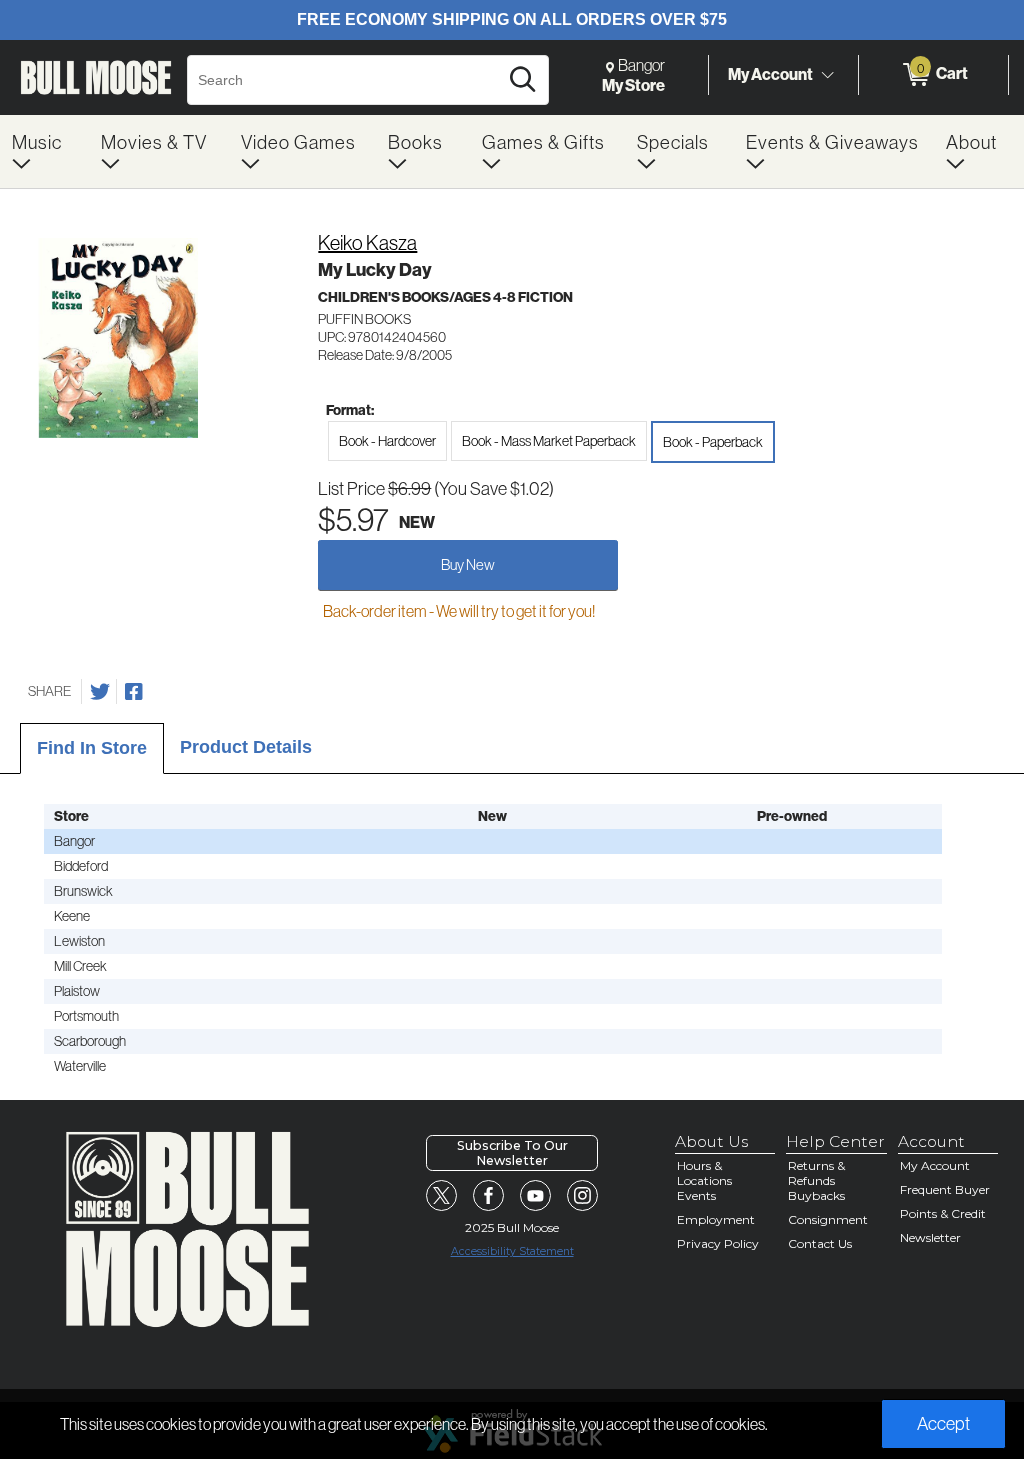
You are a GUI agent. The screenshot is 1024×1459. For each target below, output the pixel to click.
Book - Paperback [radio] (713, 442)
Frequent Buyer (945, 1189)
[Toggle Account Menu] (827, 75)
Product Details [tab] (246, 747)
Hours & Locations (704, 1173)
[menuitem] (44, 151)
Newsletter (930, 1237)
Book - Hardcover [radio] (387, 441)
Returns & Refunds (816, 1173)
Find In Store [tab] (92, 748)
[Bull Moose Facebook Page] (489, 1196)
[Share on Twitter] (100, 692)
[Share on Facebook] (134, 692)
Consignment (828, 1219)
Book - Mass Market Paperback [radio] (549, 441)
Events (696, 1195)
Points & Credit (943, 1213)
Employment (716, 1219)
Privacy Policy (718, 1243)
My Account (770, 74)
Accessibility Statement (512, 1251)
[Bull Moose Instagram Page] (583, 1196)
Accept (943, 1423)
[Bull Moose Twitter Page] (442, 1196)
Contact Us (820, 1243)
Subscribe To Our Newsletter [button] (512, 1153)
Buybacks (816, 1195)
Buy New (468, 564)
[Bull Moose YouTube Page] (536, 1196)
